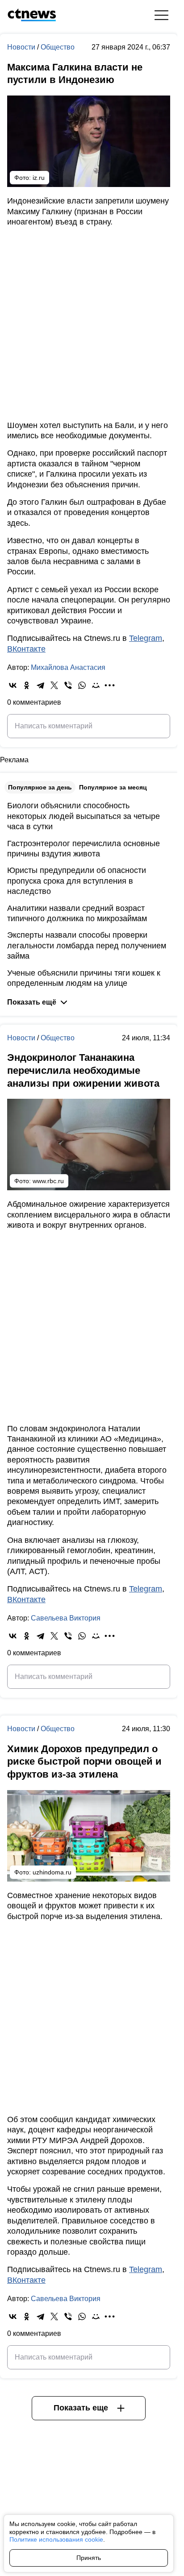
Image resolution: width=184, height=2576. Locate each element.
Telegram (146, 638)
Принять (89, 2558)
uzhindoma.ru (52, 1872)
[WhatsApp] (82, 685)
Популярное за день (40, 787)
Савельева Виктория (66, 1618)
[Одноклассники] (27, 685)
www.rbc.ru (48, 1181)
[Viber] (68, 685)
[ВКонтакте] (13, 685)
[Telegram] (40, 685)
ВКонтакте (26, 649)
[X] (54, 685)
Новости (22, 47)
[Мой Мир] (96, 685)
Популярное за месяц (113, 787)
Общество (58, 47)
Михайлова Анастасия (68, 667)
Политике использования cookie (56, 2539)
